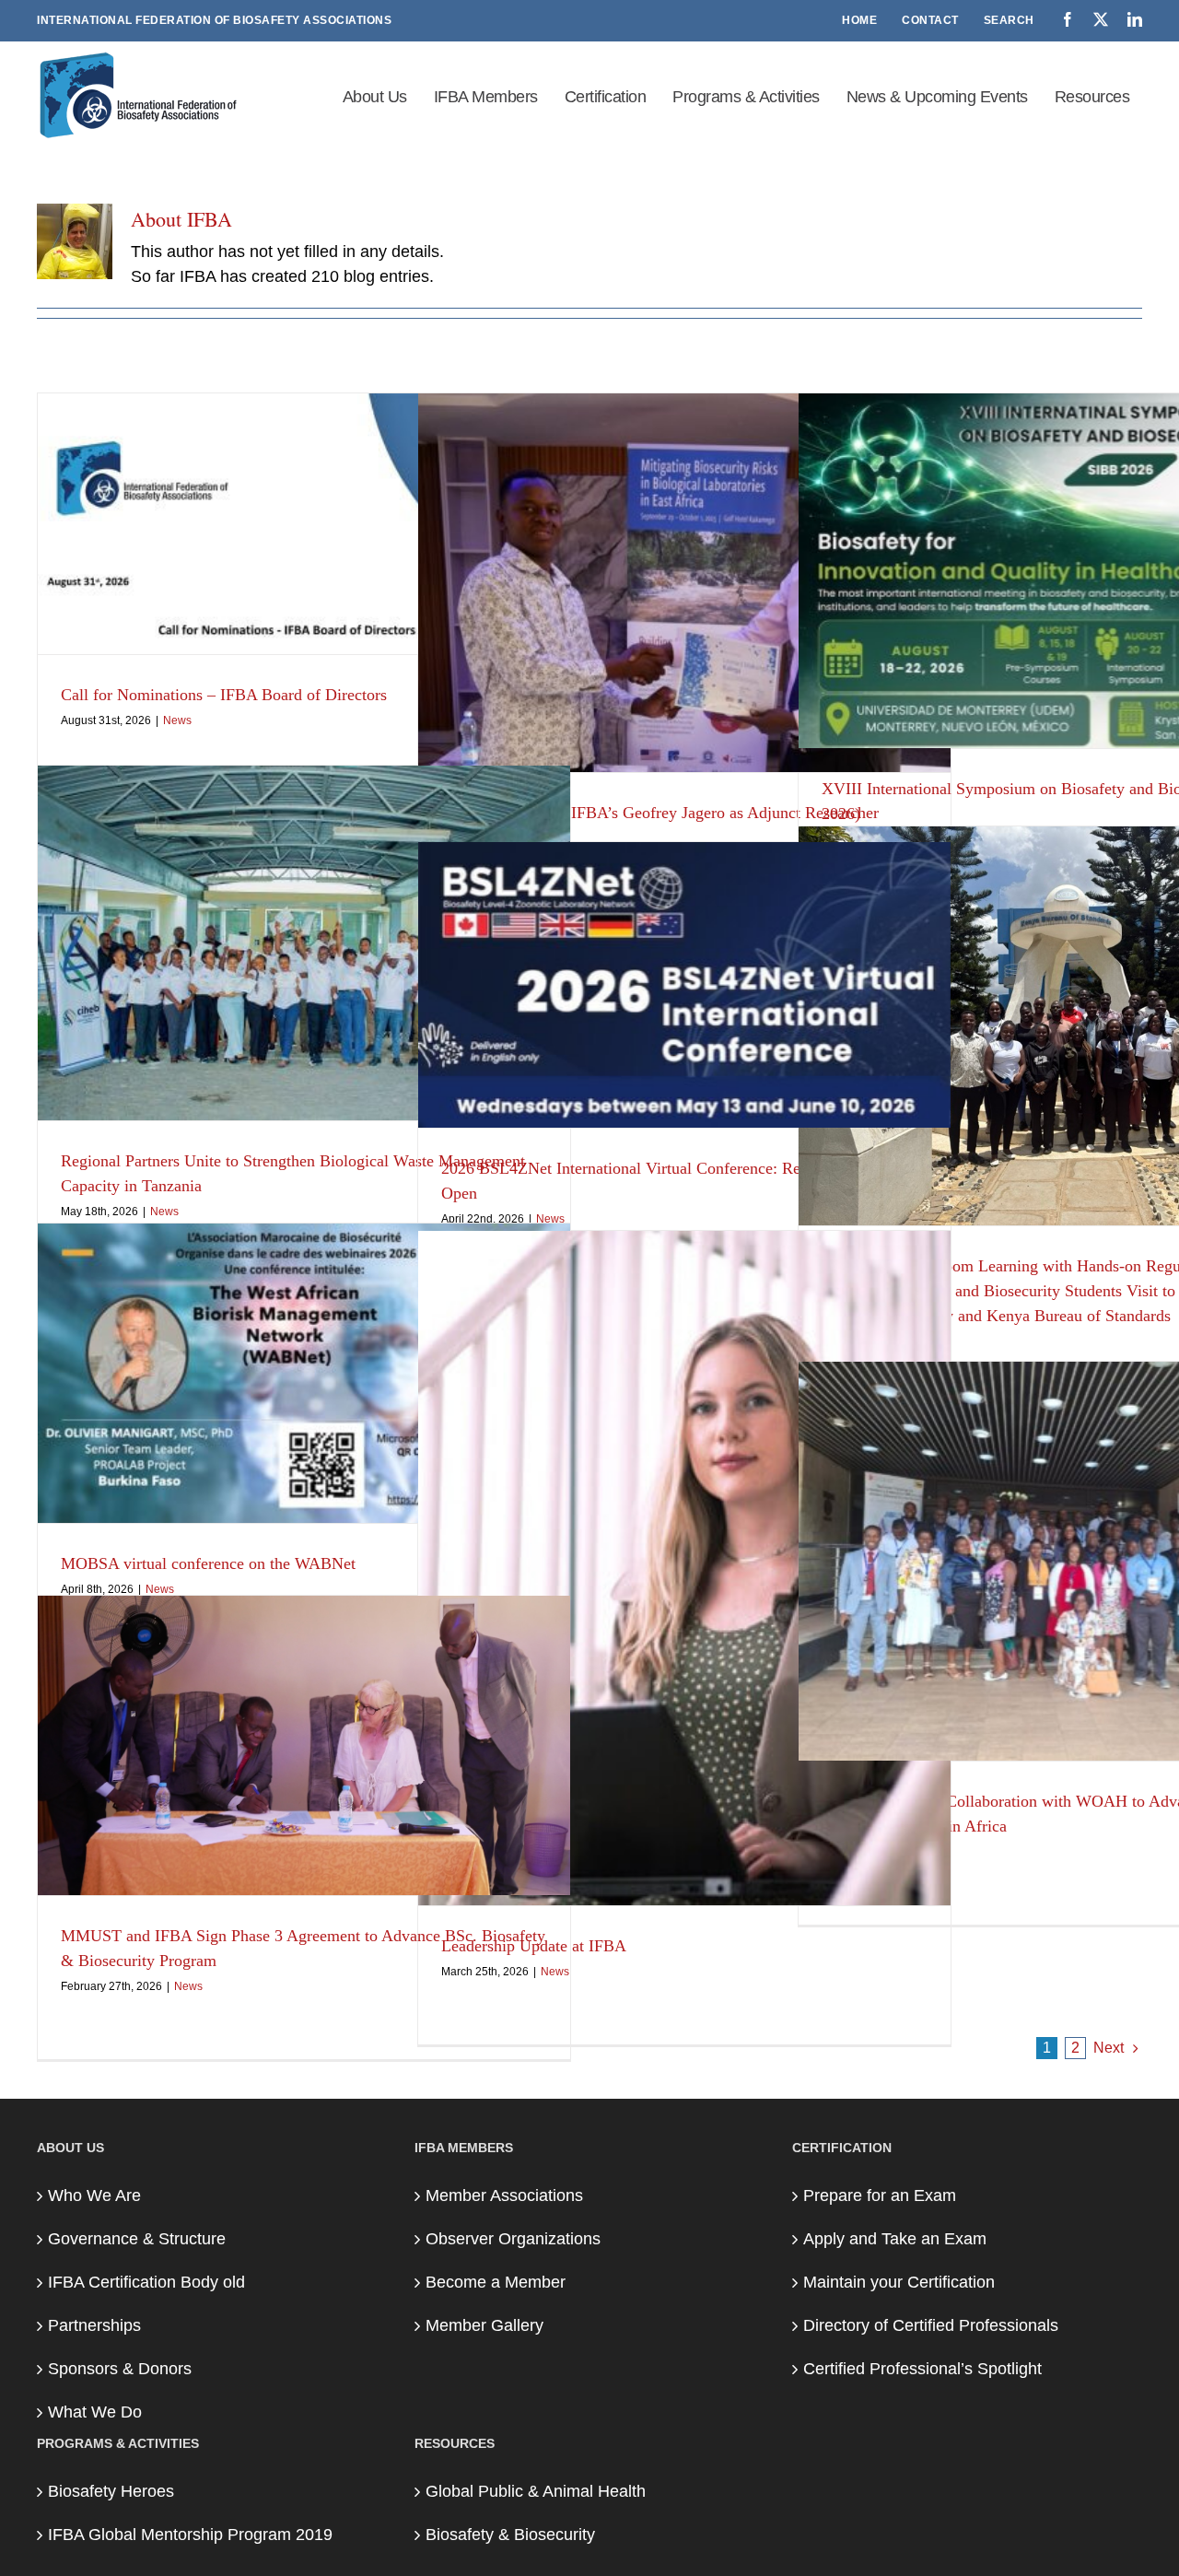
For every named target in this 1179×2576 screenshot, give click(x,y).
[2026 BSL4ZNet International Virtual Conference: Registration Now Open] (684, 985)
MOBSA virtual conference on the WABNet (208, 1563)
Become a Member (496, 2282)
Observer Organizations (513, 2239)
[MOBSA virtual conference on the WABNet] (304, 1373)
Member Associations (504, 2195)
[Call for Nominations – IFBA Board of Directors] (304, 524)
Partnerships (94, 2325)
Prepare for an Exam (880, 2195)
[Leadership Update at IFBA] (684, 1568)
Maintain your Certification (899, 2282)
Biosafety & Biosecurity (510, 2535)
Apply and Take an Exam (895, 2239)
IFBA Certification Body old (146, 2282)
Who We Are (94, 2195)
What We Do (95, 2412)
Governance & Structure (137, 2239)
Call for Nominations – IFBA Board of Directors (224, 695)
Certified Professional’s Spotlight (922, 2369)
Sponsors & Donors (120, 2369)
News (177, 720)
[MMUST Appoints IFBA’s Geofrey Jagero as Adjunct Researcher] (684, 583)
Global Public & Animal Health (536, 2491)
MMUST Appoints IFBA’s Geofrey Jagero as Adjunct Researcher (660, 813)
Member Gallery (484, 2325)
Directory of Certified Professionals (931, 2325)
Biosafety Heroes (111, 2491)
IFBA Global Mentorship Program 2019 (190, 2535)
